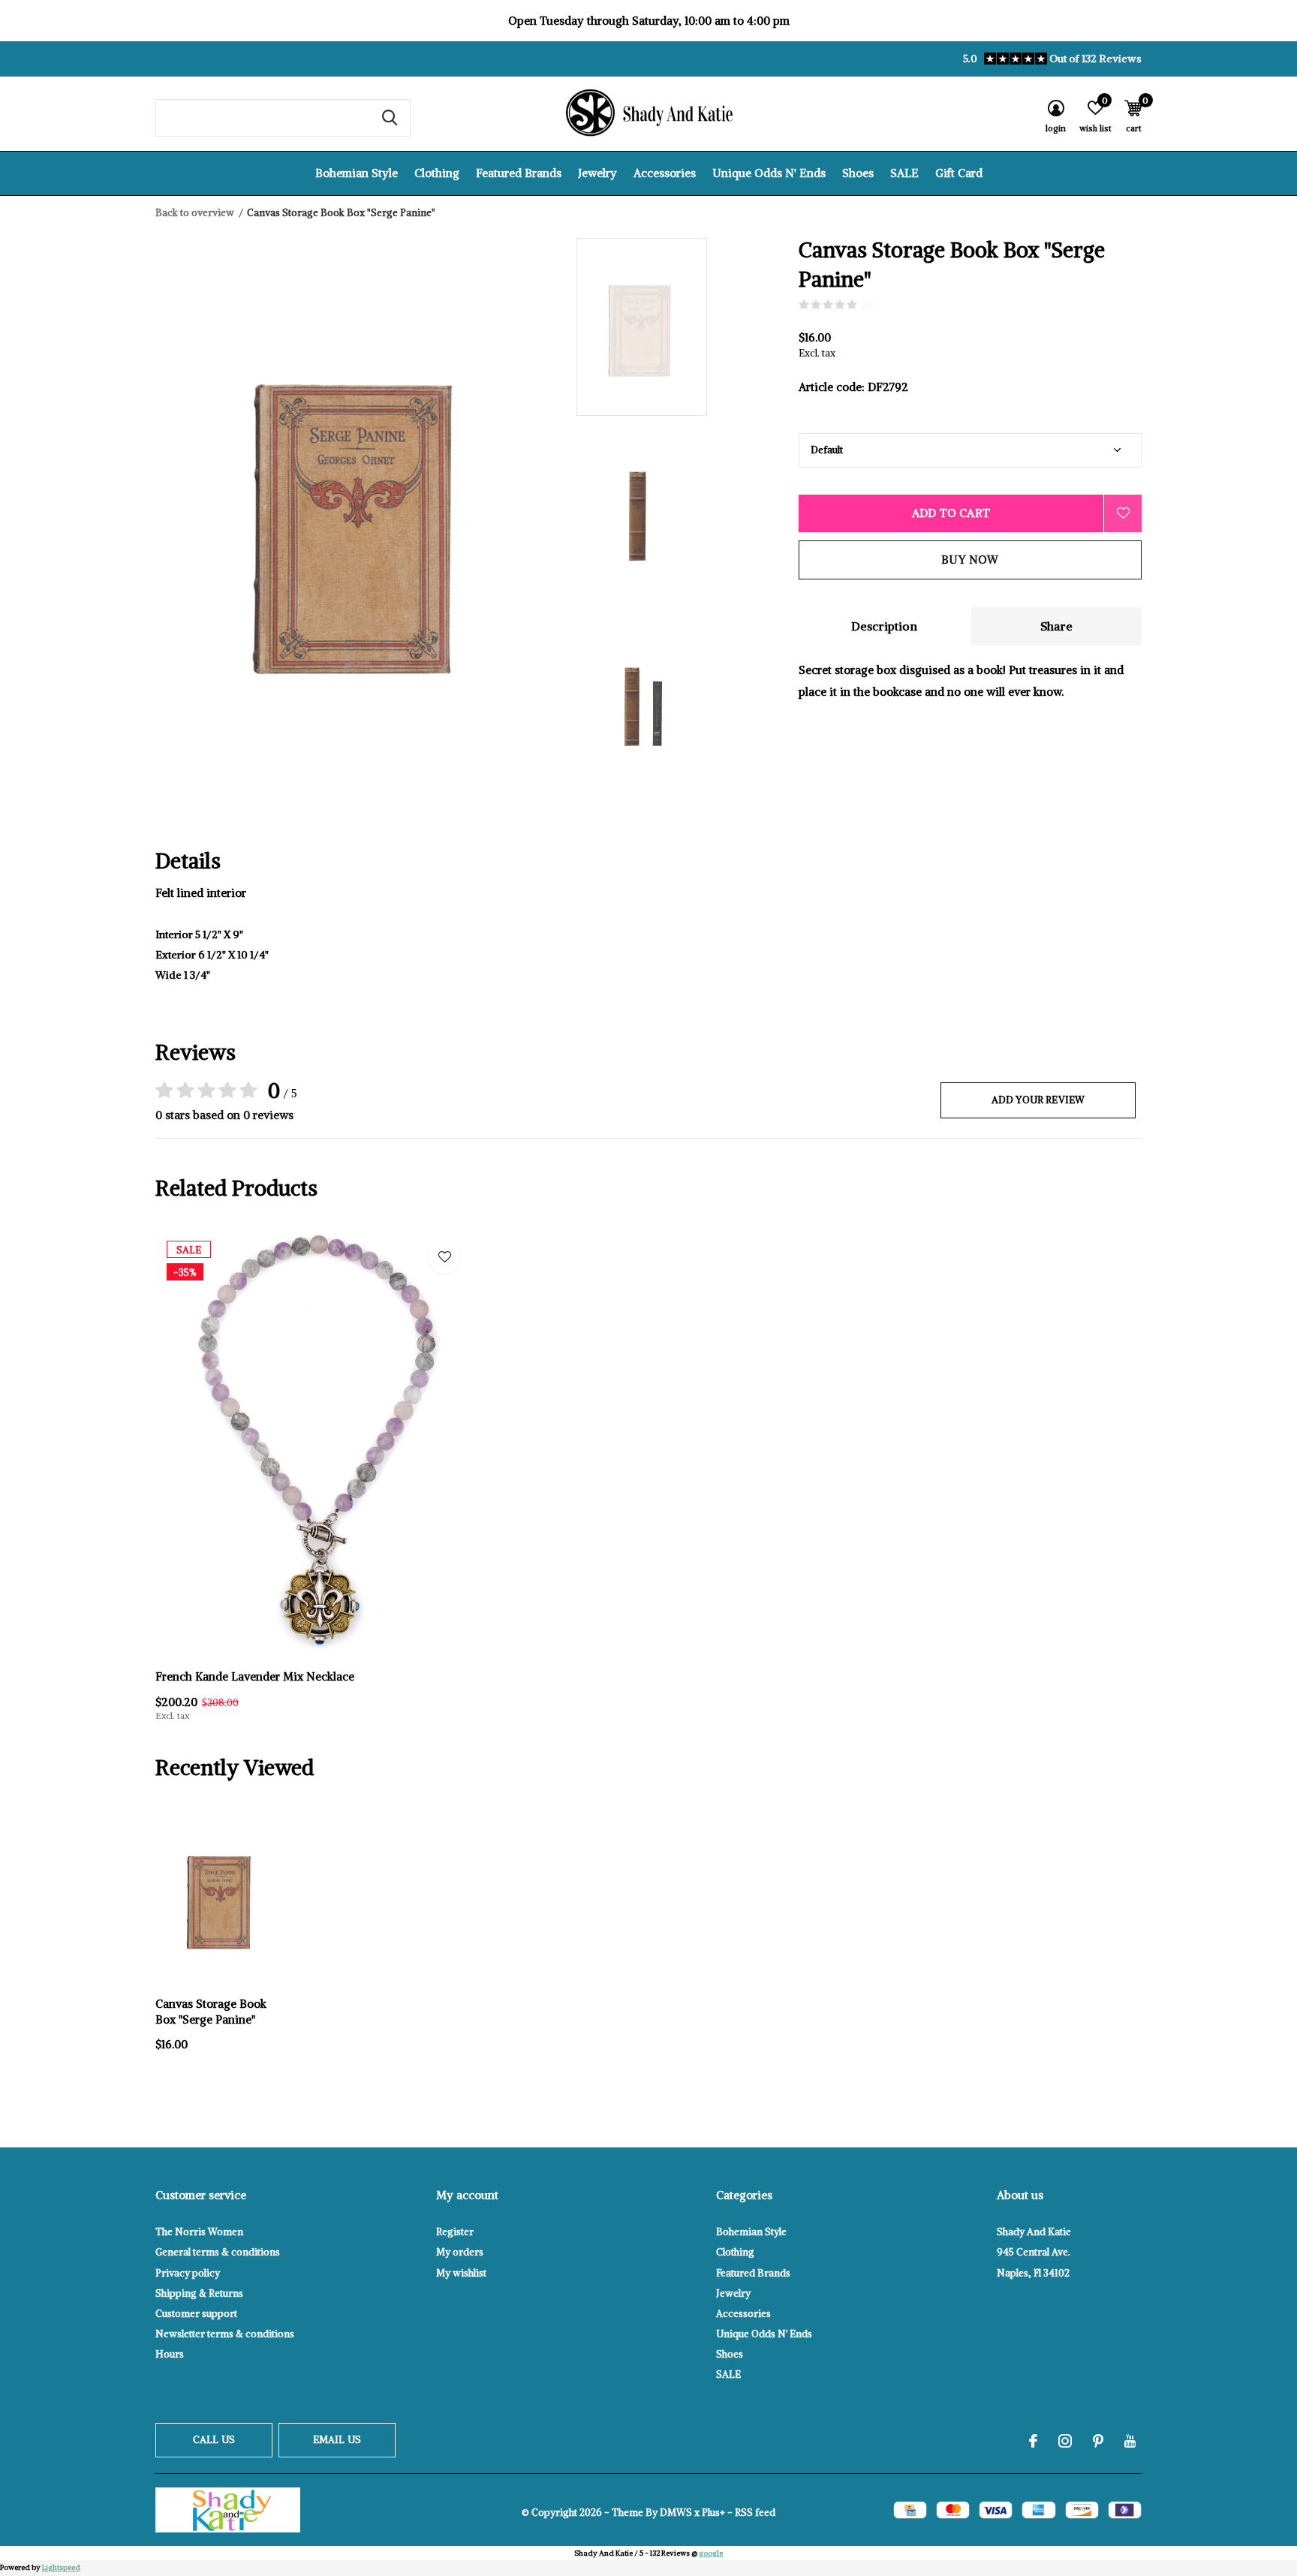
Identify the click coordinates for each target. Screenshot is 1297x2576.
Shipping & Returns (199, 2293)
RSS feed (755, 2513)
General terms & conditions (218, 2252)
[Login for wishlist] (1123, 513)
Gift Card (959, 173)
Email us (337, 2440)
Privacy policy (188, 2273)
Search (390, 118)
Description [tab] (884, 626)
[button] (684, 327)
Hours (170, 2354)
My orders (460, 2252)
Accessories (665, 173)
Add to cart (951, 513)
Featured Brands (519, 173)
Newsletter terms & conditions (225, 2334)
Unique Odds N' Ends (769, 173)
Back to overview (195, 213)
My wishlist (461, 2273)
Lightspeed (61, 2567)
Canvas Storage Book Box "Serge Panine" (211, 2012)
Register (455, 2232)
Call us (214, 2440)
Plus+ (713, 2513)
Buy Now (970, 560)
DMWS (676, 2513)
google (711, 2553)
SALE (904, 173)
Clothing (437, 173)
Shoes (858, 173)
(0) (867, 304)
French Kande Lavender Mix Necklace (255, 1676)
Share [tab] (1056, 626)
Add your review (1038, 1100)
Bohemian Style (357, 173)
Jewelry (597, 173)
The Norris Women (199, 2232)
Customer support (196, 2314)
